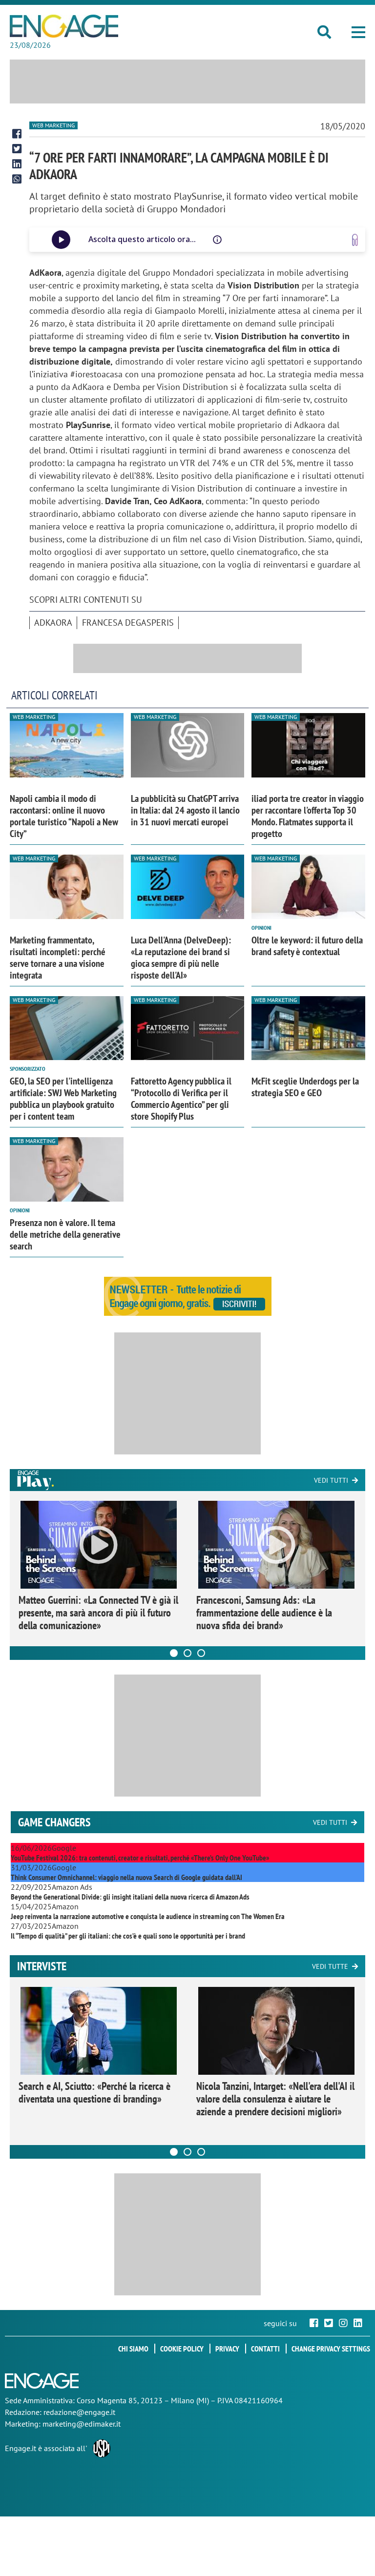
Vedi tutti (331, 1480)
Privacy (227, 2349)
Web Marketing (53, 125)
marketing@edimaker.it (82, 2424)
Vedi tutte (330, 1966)
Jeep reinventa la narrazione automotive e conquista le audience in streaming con (148, 1916)
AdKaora (53, 623)
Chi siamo (133, 2349)
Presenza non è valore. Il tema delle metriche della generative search (65, 1234)
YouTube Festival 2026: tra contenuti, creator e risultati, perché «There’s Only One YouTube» (140, 1858)
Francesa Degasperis (128, 623)
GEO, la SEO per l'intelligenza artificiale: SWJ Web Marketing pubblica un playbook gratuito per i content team (63, 1099)
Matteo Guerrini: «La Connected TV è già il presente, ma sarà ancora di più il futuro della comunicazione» (98, 1613)
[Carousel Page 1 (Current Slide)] (174, 1653)
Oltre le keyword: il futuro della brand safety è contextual (307, 946)
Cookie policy (182, 2349)
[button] (358, 32)
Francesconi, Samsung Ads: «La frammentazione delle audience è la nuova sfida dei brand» (264, 1613)
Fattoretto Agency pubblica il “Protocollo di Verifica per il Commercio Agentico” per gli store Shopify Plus (181, 1099)
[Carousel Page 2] (187, 1653)
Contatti (265, 2349)
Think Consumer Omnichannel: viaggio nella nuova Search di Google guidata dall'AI (126, 1877)
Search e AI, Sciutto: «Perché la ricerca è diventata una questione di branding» (94, 2092)
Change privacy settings (331, 2349)
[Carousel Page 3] (201, 1653)
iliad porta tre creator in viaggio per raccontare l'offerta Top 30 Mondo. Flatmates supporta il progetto (308, 816)
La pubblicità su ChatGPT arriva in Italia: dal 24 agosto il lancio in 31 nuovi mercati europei (185, 810)
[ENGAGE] (64, 26)
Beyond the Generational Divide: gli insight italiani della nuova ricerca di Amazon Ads (130, 1897)
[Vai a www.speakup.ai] (355, 240)
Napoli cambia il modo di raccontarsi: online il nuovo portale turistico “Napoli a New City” (64, 816)
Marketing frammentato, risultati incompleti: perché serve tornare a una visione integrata (58, 958)
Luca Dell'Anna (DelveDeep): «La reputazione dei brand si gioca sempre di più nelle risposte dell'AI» (181, 958)
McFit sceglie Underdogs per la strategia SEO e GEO (305, 1087)
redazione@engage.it (79, 2412)
